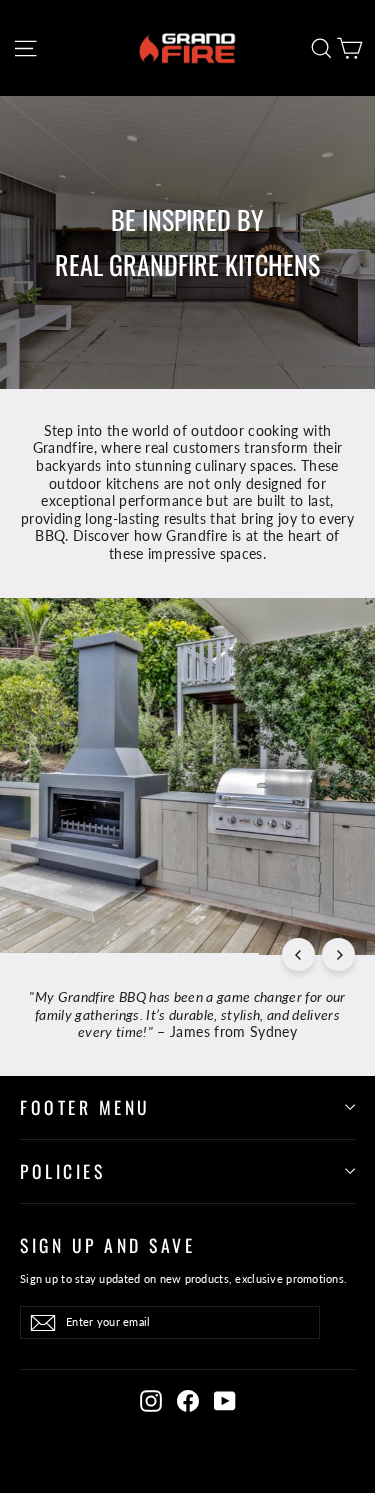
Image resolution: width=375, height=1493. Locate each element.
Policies (62, 1171)
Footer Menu (85, 1107)
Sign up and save (107, 1244)
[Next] (338, 954)
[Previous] (298, 954)
